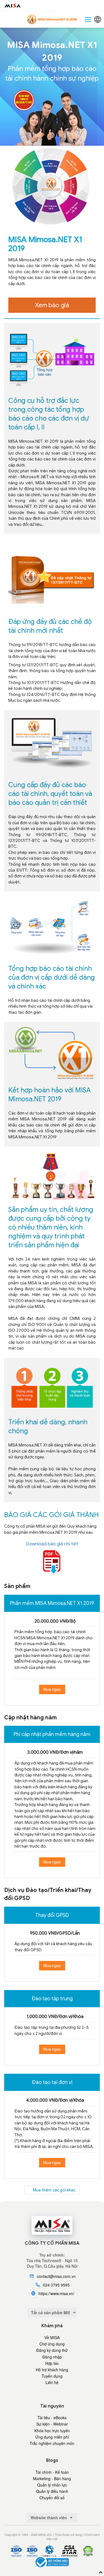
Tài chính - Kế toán (52, 2472)
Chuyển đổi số (52, 2498)
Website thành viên (49, 2518)
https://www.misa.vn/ (56, 2293)
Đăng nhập (52, 2357)
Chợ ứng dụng (52, 2344)
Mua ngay (52, 1689)
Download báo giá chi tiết (52, 1544)
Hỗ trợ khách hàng (52, 2370)
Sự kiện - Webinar (52, 2424)
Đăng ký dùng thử (52, 2350)
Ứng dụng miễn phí (52, 2437)
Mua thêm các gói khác (54, 2190)
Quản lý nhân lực (52, 2485)
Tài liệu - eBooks (52, 2418)
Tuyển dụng (52, 2376)
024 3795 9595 (56, 2285)
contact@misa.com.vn (56, 2276)
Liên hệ (52, 2382)
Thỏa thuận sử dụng (68, 2534)
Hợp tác (52, 2363)
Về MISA (52, 2337)
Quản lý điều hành (52, 2491)
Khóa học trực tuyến (52, 2431)
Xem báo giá (52, 305)
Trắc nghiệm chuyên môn (52, 2443)
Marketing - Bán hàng (52, 2478)
